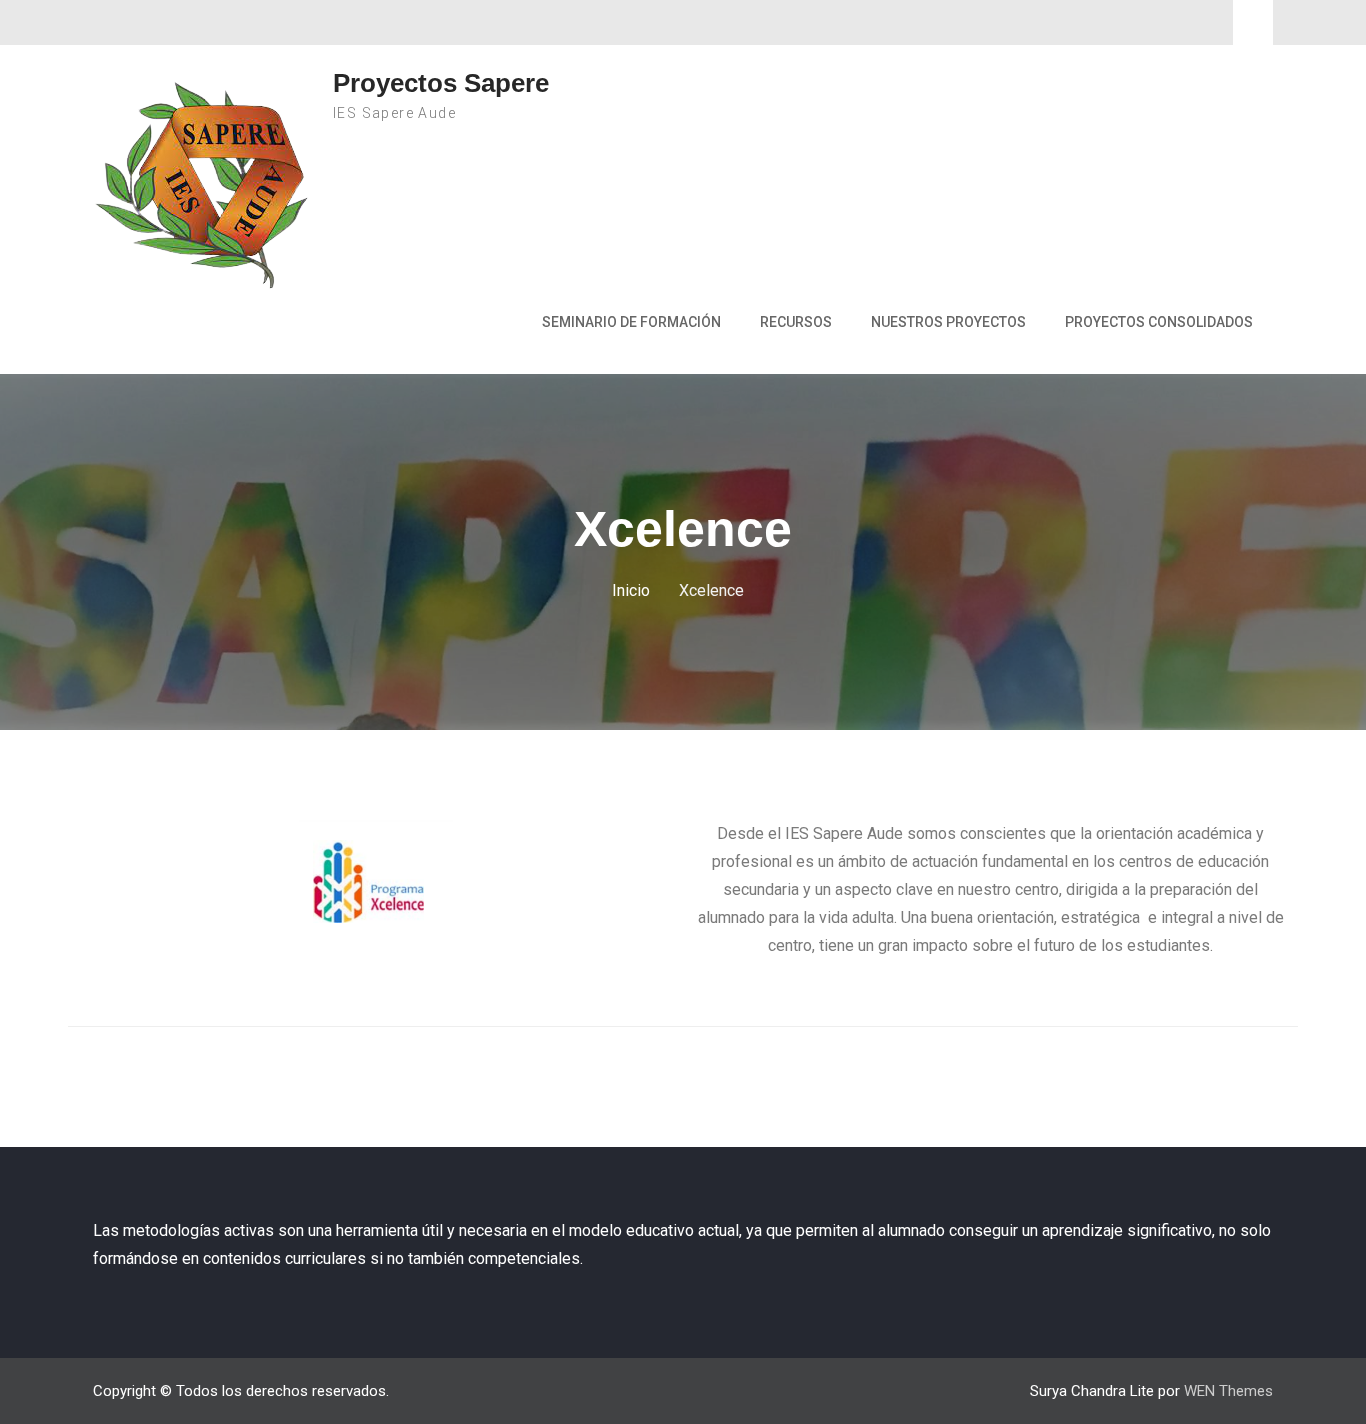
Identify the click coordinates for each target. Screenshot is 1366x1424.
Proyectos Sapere (441, 83)
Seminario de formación (631, 322)
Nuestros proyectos (948, 322)
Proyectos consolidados (1159, 322)
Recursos (796, 322)
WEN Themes (1228, 1391)
